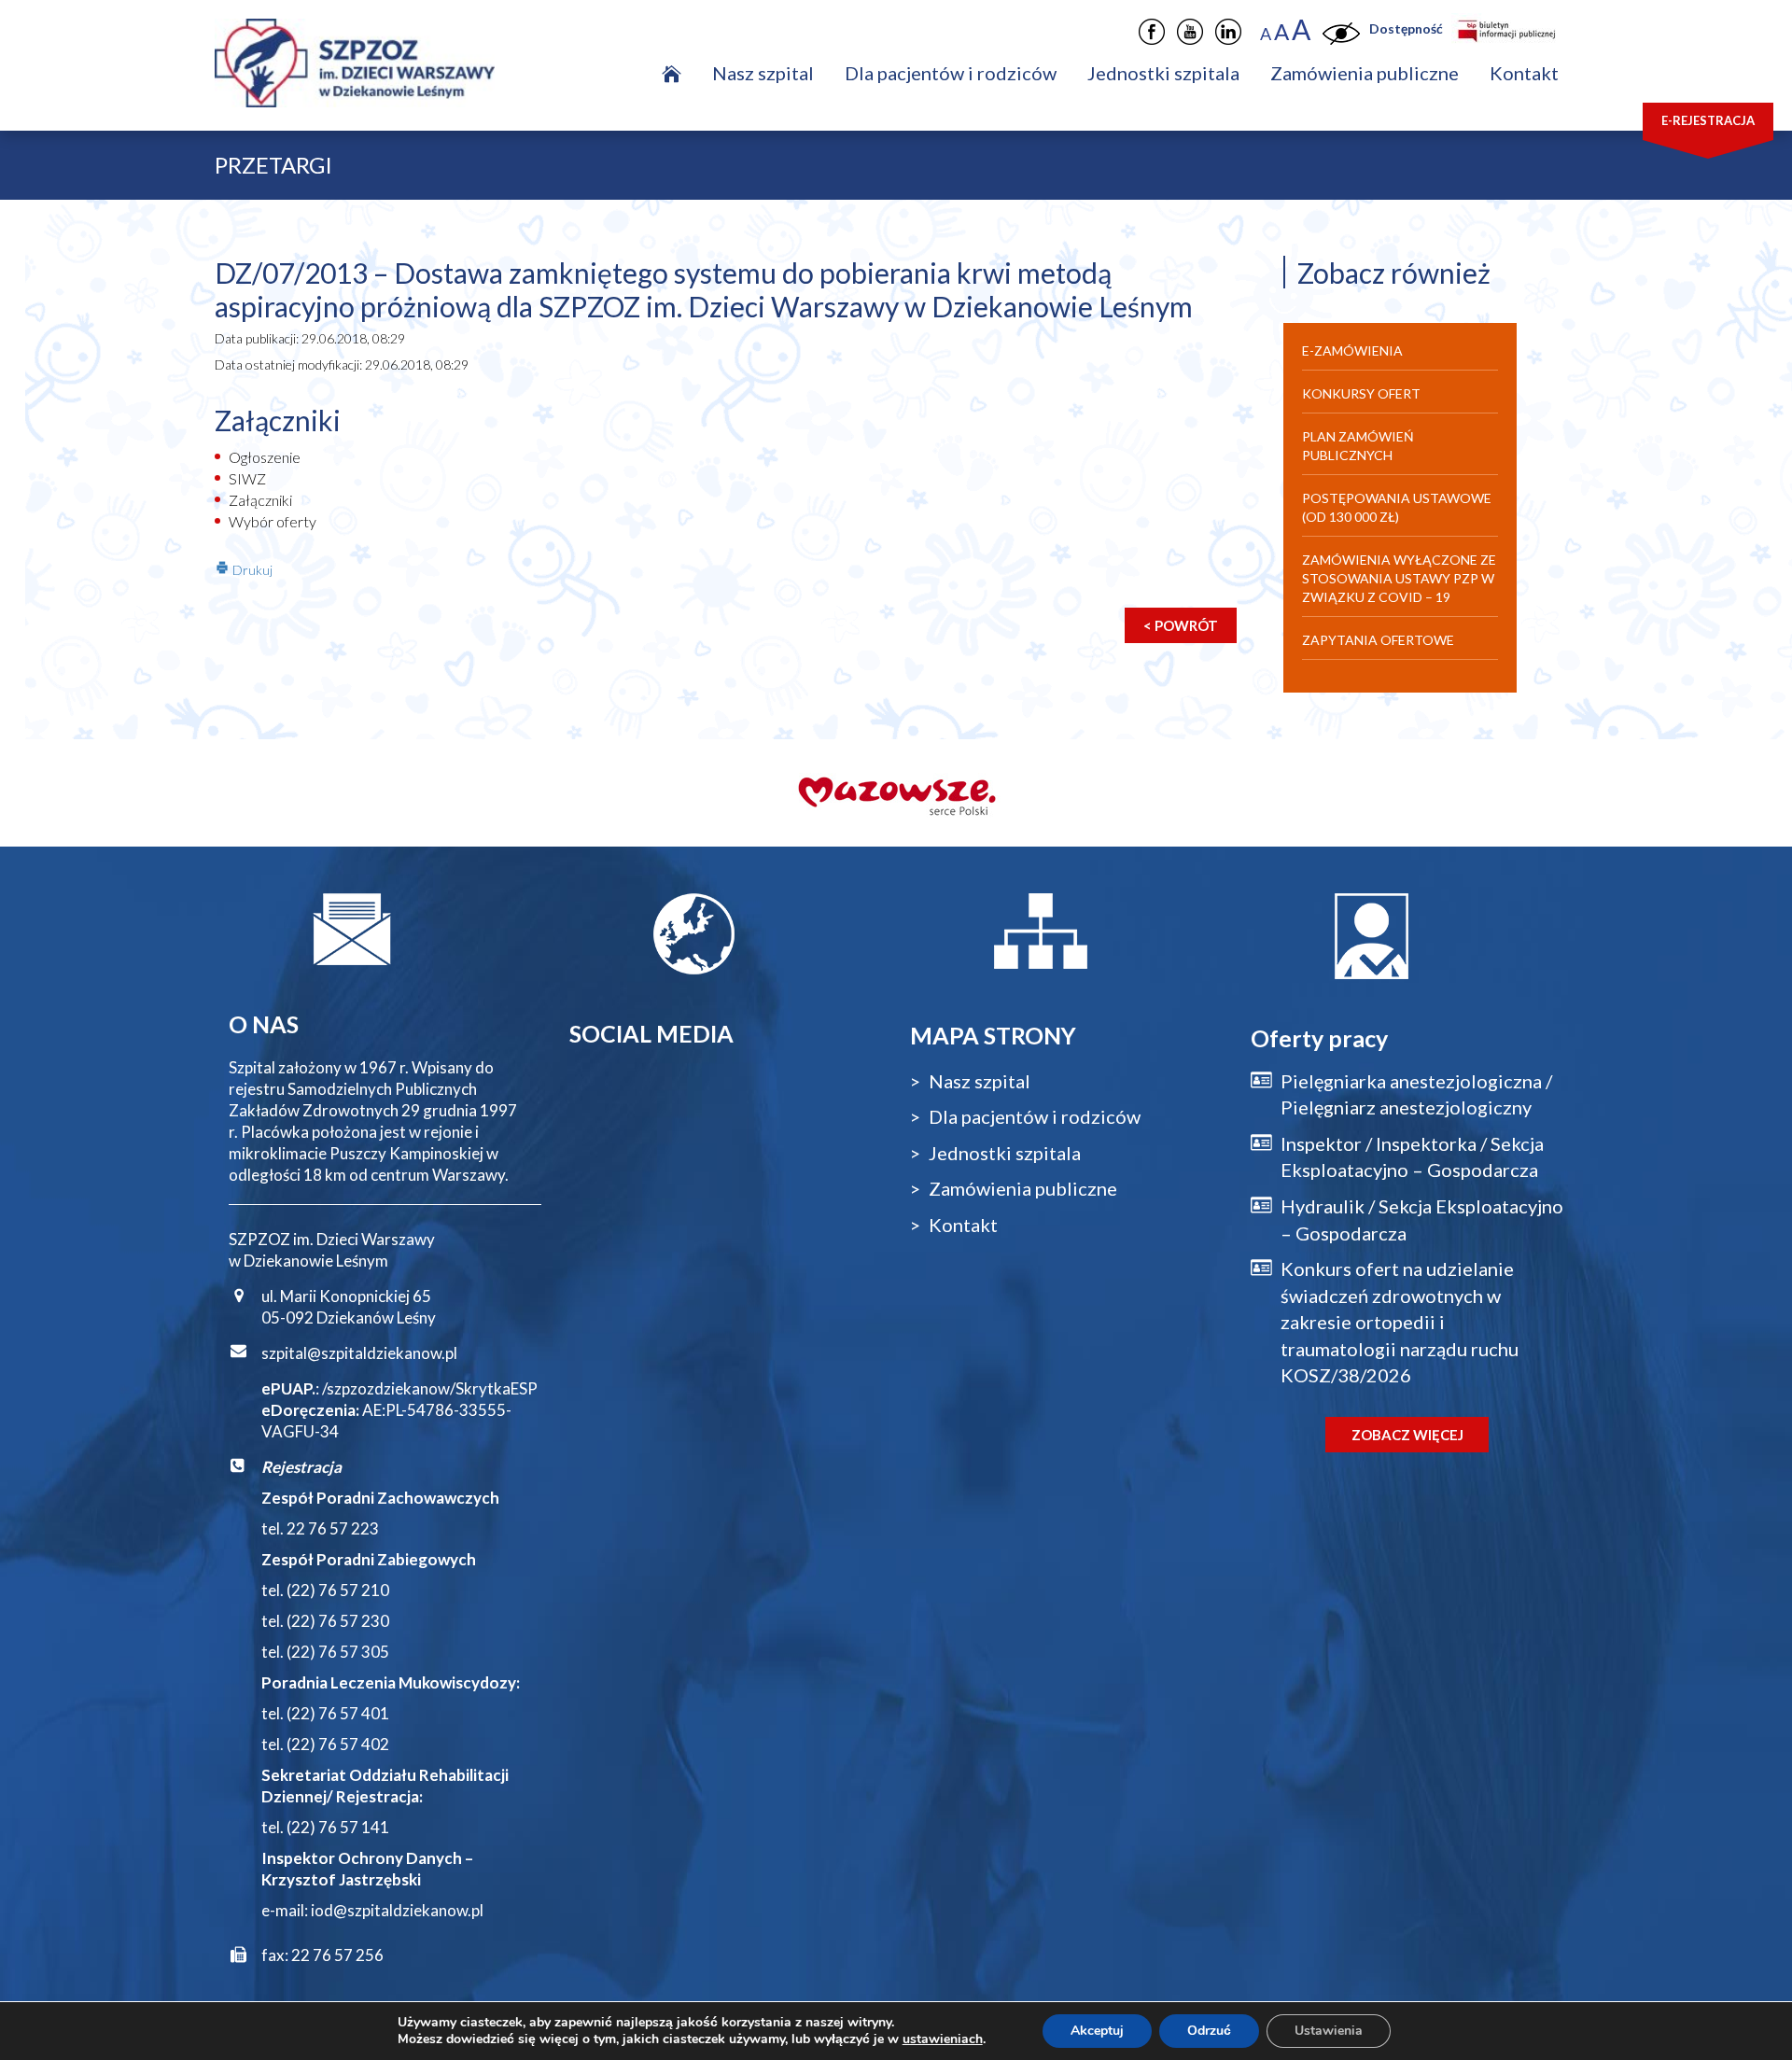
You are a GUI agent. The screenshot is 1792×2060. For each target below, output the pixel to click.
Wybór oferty (273, 521)
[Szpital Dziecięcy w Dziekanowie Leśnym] (378, 54)
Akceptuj (1097, 2031)
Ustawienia (1329, 2031)
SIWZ (247, 478)
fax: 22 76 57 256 (322, 1955)
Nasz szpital (763, 73)
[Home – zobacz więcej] (672, 73)
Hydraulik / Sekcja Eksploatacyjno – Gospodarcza (1422, 1219)
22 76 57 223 (333, 1528)
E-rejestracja (1708, 120)
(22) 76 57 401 (338, 1713)
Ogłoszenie (265, 457)
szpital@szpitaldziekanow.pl (359, 1353)
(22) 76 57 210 (338, 1590)
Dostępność (1406, 28)
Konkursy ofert (1361, 393)
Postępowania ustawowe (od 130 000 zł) (1397, 507)
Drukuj (251, 570)
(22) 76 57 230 (338, 1621)
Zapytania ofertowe (1378, 640)
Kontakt (1524, 73)
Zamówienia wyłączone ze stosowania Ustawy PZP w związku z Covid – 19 (1399, 578)
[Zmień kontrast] (1341, 29)
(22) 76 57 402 (338, 1744)
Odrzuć (1209, 2031)
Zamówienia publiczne (1365, 73)
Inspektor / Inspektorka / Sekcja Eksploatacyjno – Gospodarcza (1412, 1157)
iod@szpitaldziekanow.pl (397, 1910)
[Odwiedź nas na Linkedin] (1228, 32)
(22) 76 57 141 (338, 1827)
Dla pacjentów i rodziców (951, 73)
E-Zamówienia (1352, 350)
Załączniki (260, 500)
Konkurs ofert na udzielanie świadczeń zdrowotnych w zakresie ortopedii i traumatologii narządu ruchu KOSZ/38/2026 (1400, 1322)
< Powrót (1181, 625)
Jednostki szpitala (1163, 73)
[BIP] (1505, 28)
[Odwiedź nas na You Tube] (1190, 32)
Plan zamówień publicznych (1358, 446)
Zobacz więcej (1407, 1435)
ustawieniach (943, 2039)
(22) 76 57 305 (338, 1652)
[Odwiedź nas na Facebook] (1152, 32)
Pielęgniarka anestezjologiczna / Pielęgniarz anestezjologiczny (1416, 1094)
